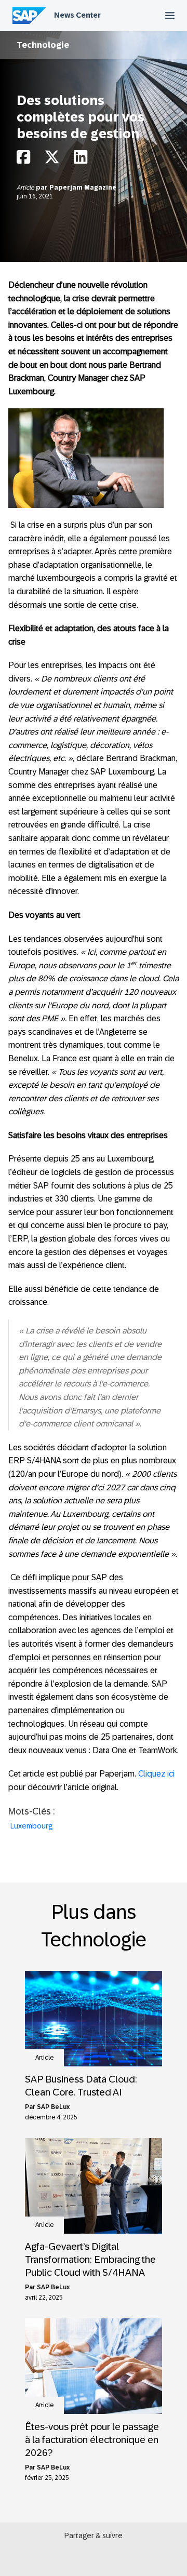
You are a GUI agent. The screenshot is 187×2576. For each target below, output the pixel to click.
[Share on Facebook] (23, 160)
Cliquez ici (156, 1774)
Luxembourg (31, 1826)
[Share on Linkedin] (81, 160)
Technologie (43, 45)
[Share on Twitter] (52, 160)
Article (26, 188)
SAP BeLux (53, 2107)
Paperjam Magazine (83, 188)
